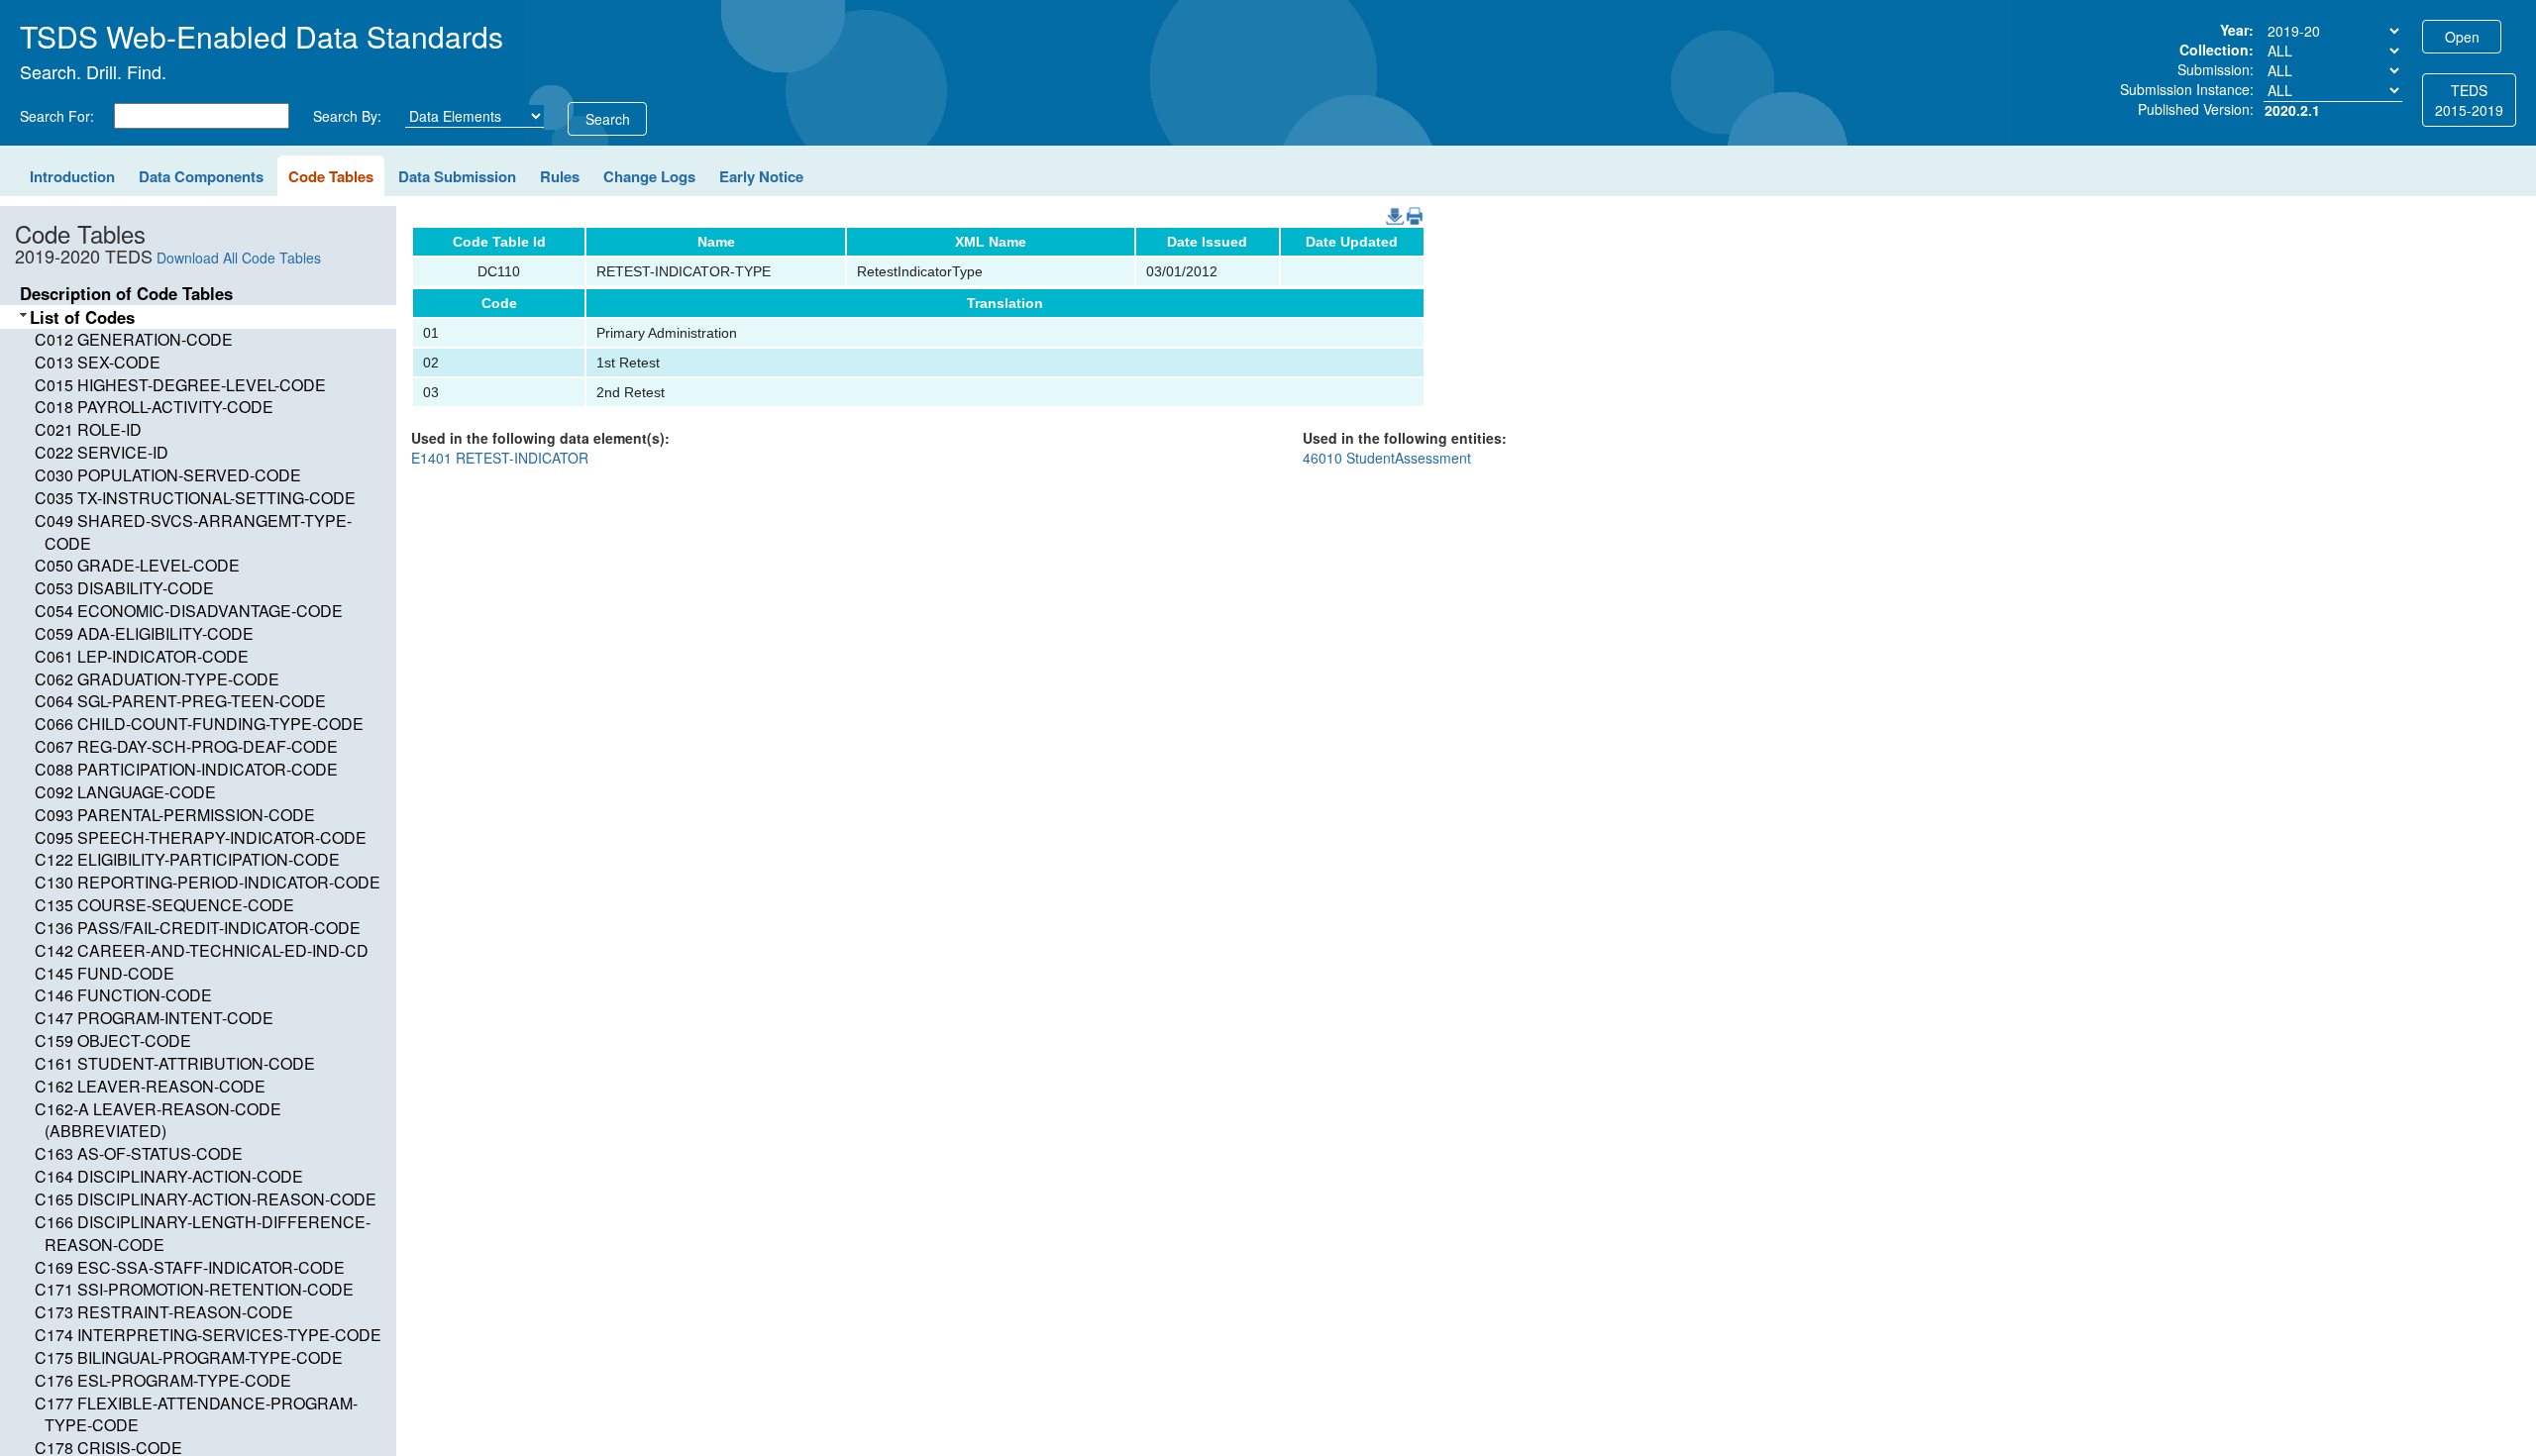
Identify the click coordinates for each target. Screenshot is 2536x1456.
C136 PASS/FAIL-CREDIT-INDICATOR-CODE (198, 928)
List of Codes (82, 317)
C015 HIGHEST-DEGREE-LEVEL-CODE (180, 385)
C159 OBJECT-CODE (113, 1040)
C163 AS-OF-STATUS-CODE (139, 1153)
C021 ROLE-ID (88, 429)
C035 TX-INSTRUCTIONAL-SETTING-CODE (195, 498)
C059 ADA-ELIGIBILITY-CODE (144, 633)
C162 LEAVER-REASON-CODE (150, 1086)
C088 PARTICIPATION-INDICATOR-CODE (186, 769)
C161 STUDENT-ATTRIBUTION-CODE (175, 1063)
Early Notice (761, 176)
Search (608, 119)
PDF (1407, 207)
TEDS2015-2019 (2469, 100)
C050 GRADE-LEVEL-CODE (137, 565)
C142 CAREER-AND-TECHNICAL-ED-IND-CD (202, 950)
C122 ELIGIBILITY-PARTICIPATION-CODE (187, 859)
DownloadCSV (1391, 207)
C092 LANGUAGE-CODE (125, 792)
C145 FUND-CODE (105, 973)
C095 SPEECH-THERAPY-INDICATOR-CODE (201, 837)
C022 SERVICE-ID (102, 452)
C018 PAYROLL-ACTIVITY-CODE (154, 407)
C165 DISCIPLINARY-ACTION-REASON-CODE (206, 1199)
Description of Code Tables (126, 293)
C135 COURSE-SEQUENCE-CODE (164, 905)
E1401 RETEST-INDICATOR (500, 458)
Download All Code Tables (239, 258)
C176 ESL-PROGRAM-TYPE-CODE (163, 1380)
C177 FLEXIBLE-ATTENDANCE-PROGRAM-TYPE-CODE (196, 1414)
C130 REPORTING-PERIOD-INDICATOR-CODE (208, 882)
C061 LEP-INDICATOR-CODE (142, 656)
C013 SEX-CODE (98, 362)
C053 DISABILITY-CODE (124, 588)
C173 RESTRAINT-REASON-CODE (164, 1312)
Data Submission (457, 176)
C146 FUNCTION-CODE (123, 995)
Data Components (201, 176)
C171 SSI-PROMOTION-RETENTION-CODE (194, 1289)
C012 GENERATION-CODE (134, 339)
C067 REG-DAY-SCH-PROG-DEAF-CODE (186, 746)
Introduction (72, 176)
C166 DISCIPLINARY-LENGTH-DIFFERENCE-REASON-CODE (203, 1233)
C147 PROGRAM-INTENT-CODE (154, 1018)
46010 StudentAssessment (1387, 458)
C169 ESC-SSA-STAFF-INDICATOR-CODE (190, 1267)
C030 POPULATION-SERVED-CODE (168, 475)
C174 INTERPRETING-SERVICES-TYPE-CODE (208, 1335)
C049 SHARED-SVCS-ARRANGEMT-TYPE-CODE (193, 532)
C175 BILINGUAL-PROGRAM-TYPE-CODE (189, 1357)
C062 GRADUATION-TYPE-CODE (157, 679)
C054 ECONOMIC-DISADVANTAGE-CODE (189, 611)
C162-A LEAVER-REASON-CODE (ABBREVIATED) (158, 1120)
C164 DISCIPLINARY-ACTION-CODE (169, 1176)
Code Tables (331, 176)
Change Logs (649, 176)
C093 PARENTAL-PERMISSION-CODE (175, 815)
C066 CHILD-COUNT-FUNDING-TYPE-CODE (199, 724)
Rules (560, 176)
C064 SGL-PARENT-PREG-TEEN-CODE (180, 701)
